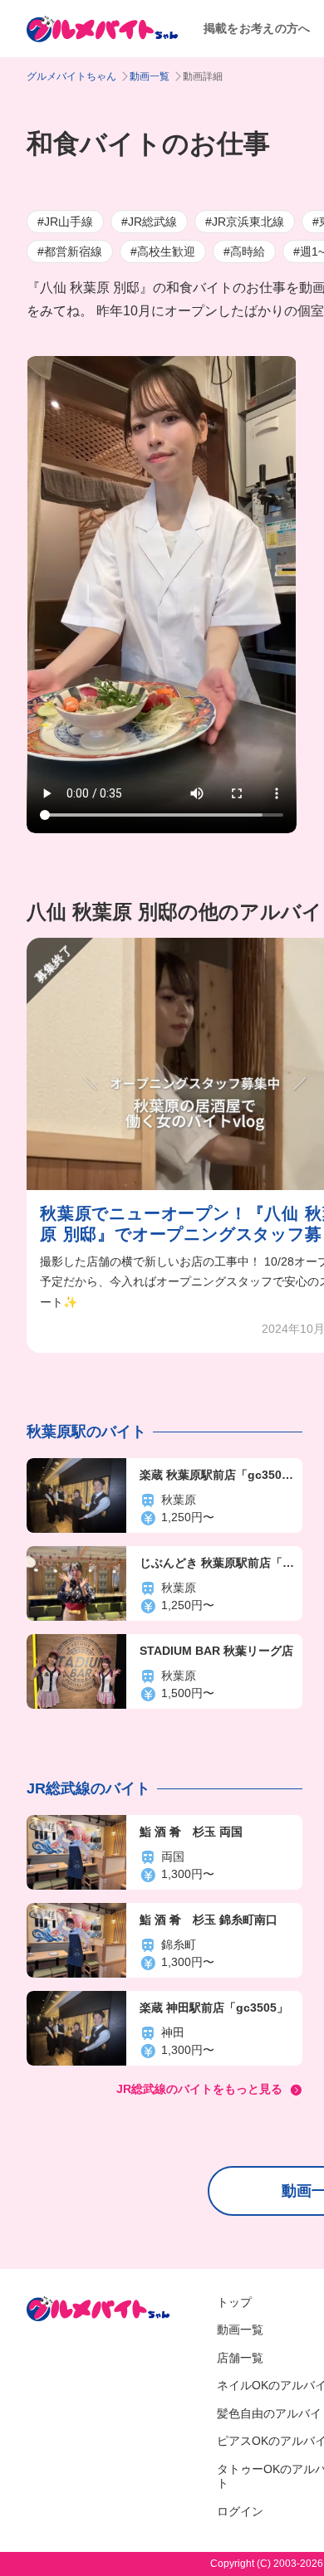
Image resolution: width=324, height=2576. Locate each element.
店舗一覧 (240, 2358)
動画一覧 (150, 76)
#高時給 (244, 251)
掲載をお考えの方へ (257, 28)
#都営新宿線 (70, 251)
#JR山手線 (65, 222)
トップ (234, 2302)
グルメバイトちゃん (71, 76)
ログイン (240, 2511)
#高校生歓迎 (163, 251)
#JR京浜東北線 (245, 222)
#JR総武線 (149, 222)
